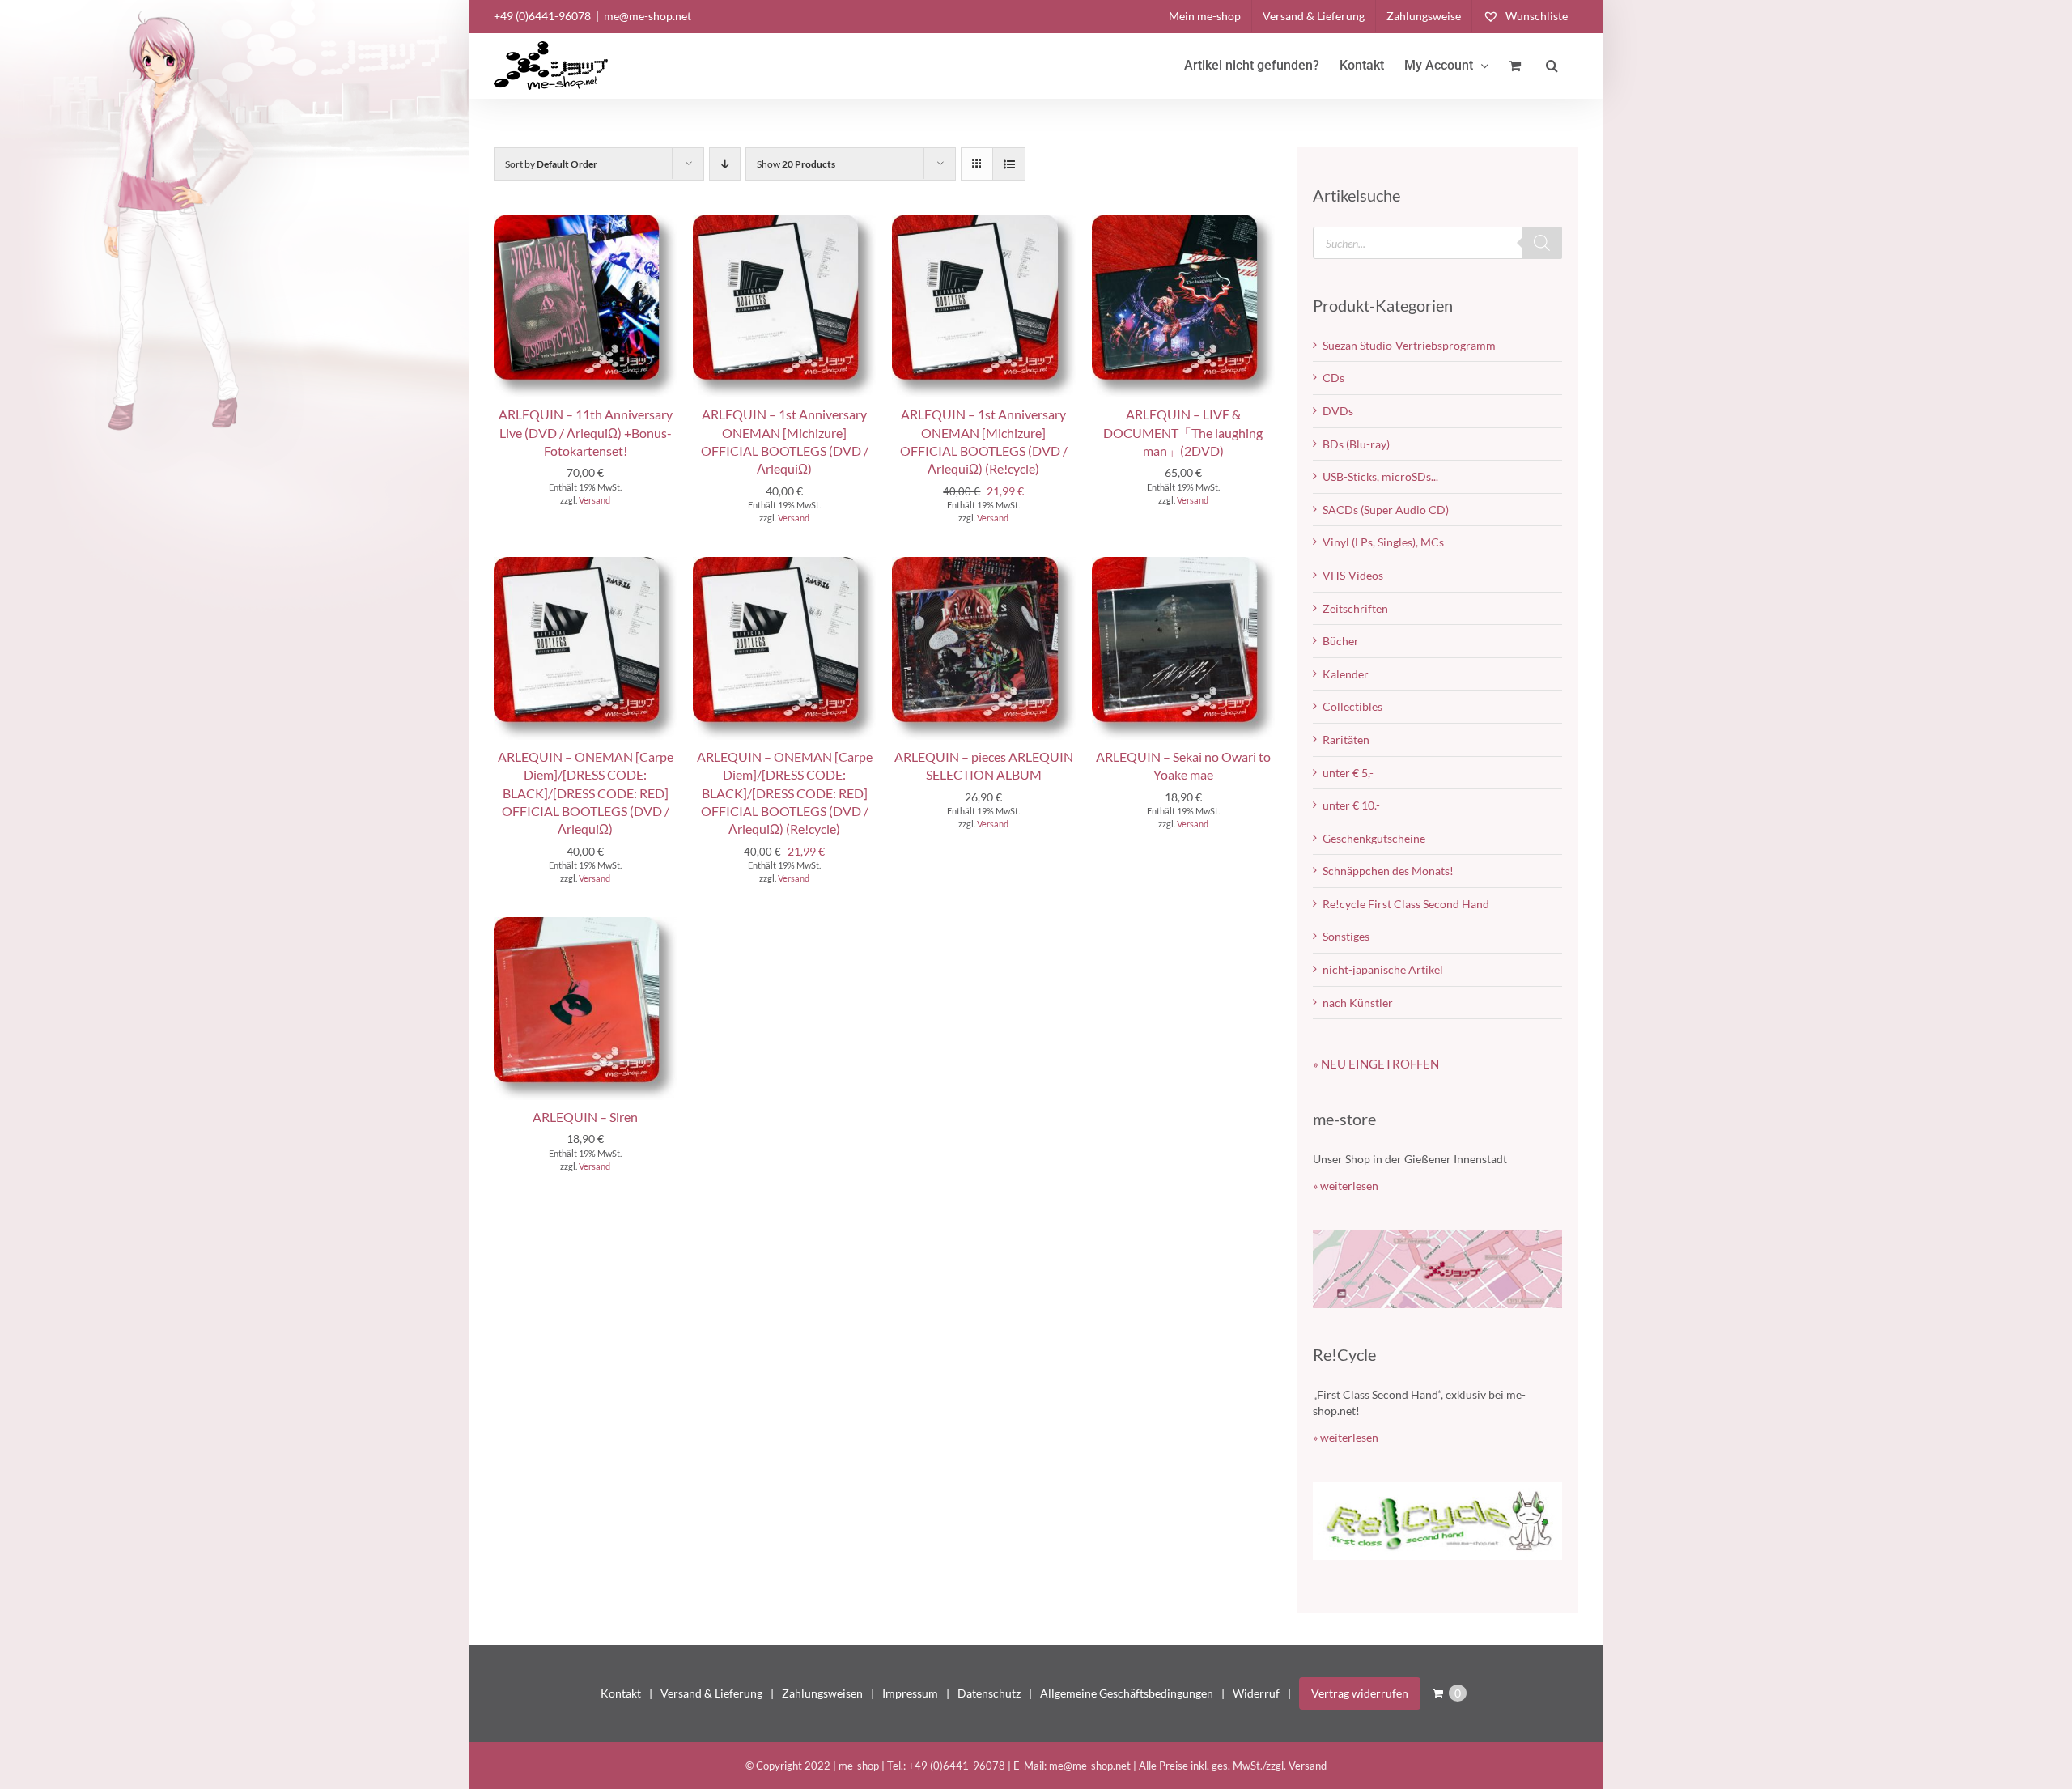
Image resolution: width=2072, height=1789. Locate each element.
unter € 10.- (1351, 805)
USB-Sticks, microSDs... (1380, 476)
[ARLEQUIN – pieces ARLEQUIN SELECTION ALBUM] (983, 565)
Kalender (1346, 674)
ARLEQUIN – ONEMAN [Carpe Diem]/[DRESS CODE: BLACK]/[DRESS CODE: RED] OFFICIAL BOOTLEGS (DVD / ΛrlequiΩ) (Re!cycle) (785, 793)
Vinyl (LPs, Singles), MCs (1383, 542)
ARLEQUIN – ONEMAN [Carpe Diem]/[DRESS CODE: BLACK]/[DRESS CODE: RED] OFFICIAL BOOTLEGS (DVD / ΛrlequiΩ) (586, 793)
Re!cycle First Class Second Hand (1406, 904)
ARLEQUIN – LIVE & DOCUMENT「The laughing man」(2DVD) (1183, 432)
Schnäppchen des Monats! (1388, 871)
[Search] (1542, 243)
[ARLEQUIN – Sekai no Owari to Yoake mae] (1183, 565)
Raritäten (1346, 739)
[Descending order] (725, 164)
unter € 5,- (1348, 773)
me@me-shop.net (647, 16)
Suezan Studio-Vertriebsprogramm (1409, 345)
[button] (1552, 66)
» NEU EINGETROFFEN (1376, 1064)
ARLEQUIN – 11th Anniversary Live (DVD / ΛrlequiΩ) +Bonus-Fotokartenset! (586, 432)
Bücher (1341, 641)
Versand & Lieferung (711, 1693)
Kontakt (621, 1693)
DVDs (1338, 411)
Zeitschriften (1355, 608)
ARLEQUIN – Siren (585, 1117)
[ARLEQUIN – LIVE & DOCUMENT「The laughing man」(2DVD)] (1183, 222)
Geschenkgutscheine (1374, 838)
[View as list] (1009, 164)
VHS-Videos (1353, 575)
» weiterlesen (1346, 1186)
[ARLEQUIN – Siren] (585, 925)
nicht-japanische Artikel (1383, 969)
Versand (594, 500)
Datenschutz (989, 1693)
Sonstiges (1346, 936)
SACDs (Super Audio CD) (1386, 510)
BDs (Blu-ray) (1356, 444)
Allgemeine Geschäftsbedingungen (1127, 1693)
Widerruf (1256, 1693)
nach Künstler (1358, 1003)
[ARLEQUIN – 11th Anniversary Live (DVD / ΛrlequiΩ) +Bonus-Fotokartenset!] (585, 222)
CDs (1333, 378)
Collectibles (1352, 706)
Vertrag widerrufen (1360, 1693)
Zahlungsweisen (822, 1693)
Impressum (910, 1693)
